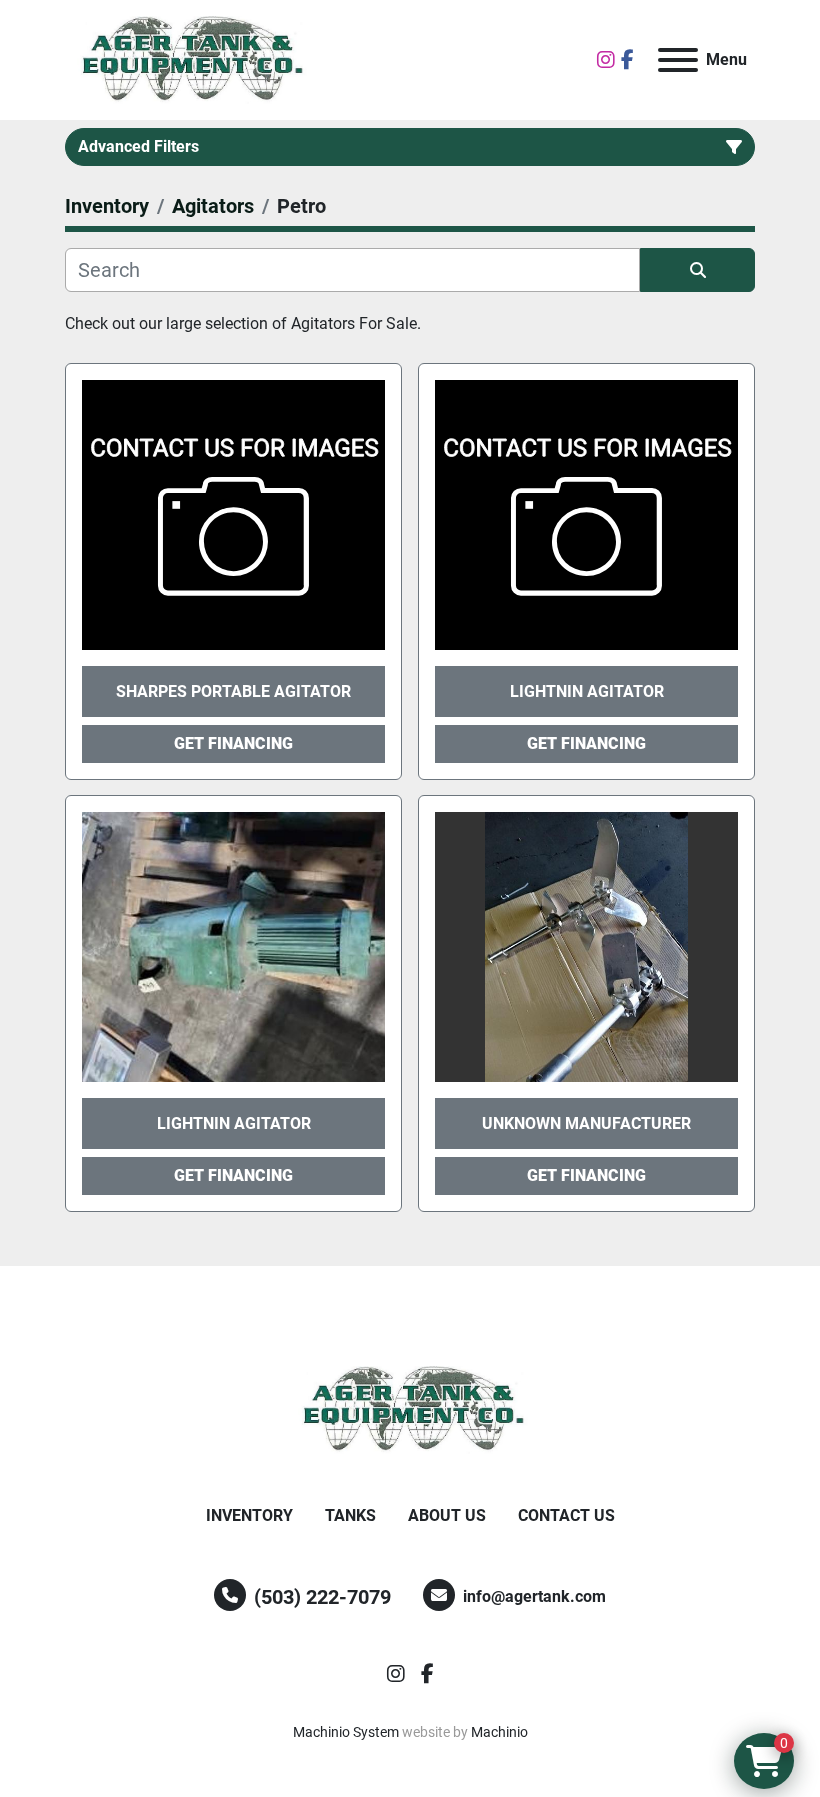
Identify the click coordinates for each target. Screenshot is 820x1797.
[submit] (697, 270)
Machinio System (346, 1732)
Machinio (499, 1732)
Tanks (350, 1515)
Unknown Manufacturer (586, 1123)
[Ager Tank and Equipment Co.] (410, 1409)
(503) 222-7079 (322, 1597)
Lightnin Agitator (587, 691)
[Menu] (678, 60)
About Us (447, 1515)
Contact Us (566, 1515)
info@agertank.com (534, 1596)
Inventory (249, 1515)
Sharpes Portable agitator (233, 691)
